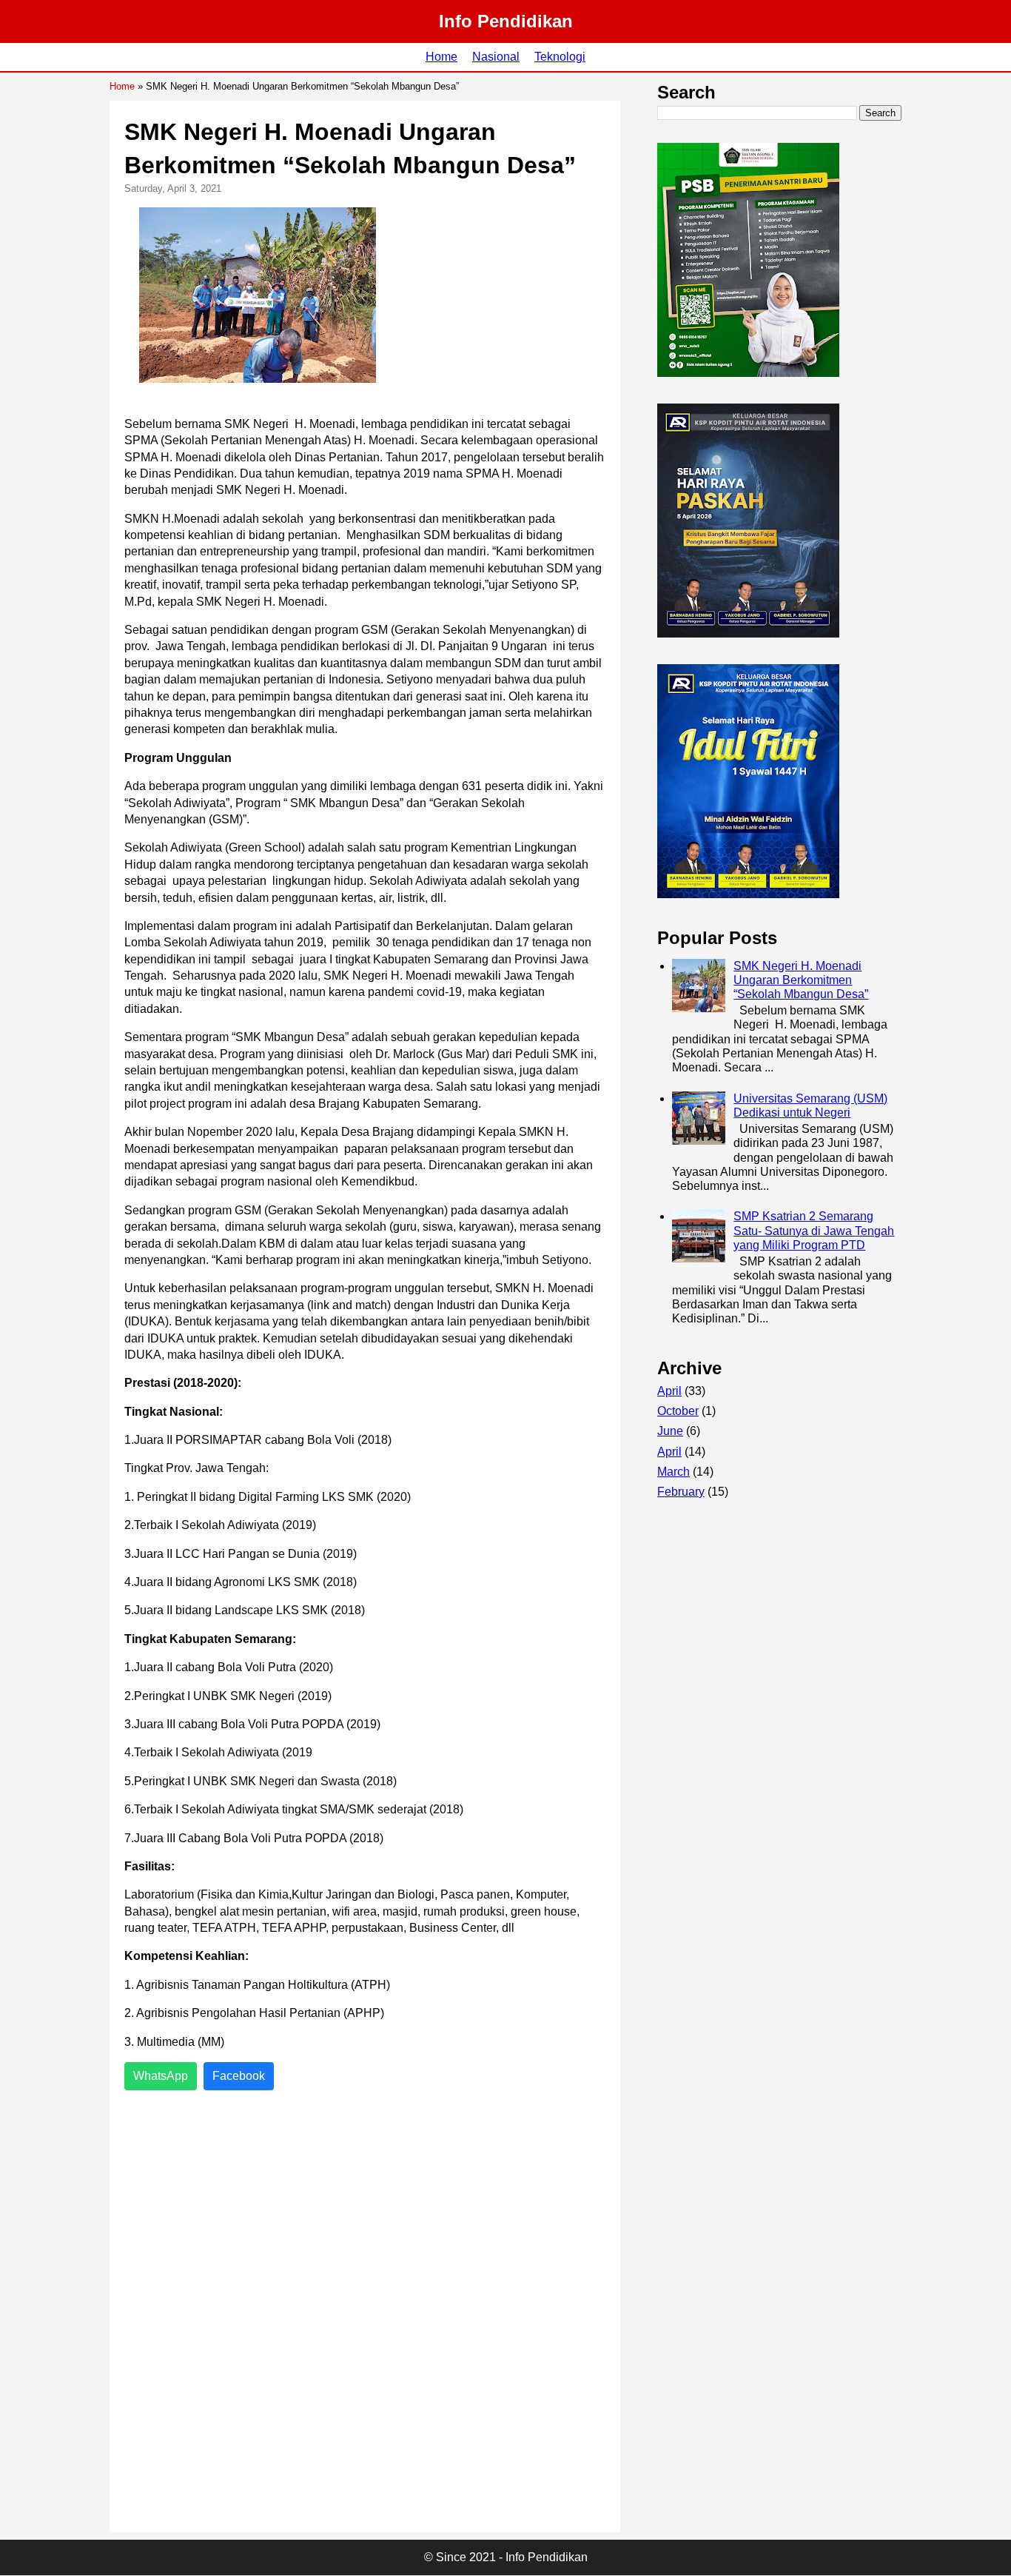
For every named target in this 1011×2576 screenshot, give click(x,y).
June (670, 1431)
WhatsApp (161, 2076)
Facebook (239, 2076)
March (674, 1472)
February (681, 1492)
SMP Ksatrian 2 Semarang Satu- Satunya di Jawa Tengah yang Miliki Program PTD (814, 1230)
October (678, 1411)
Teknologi (560, 57)
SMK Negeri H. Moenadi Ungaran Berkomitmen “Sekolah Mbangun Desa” (801, 980)
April (669, 1391)
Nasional (496, 57)
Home (441, 57)
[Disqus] (365, 2312)
